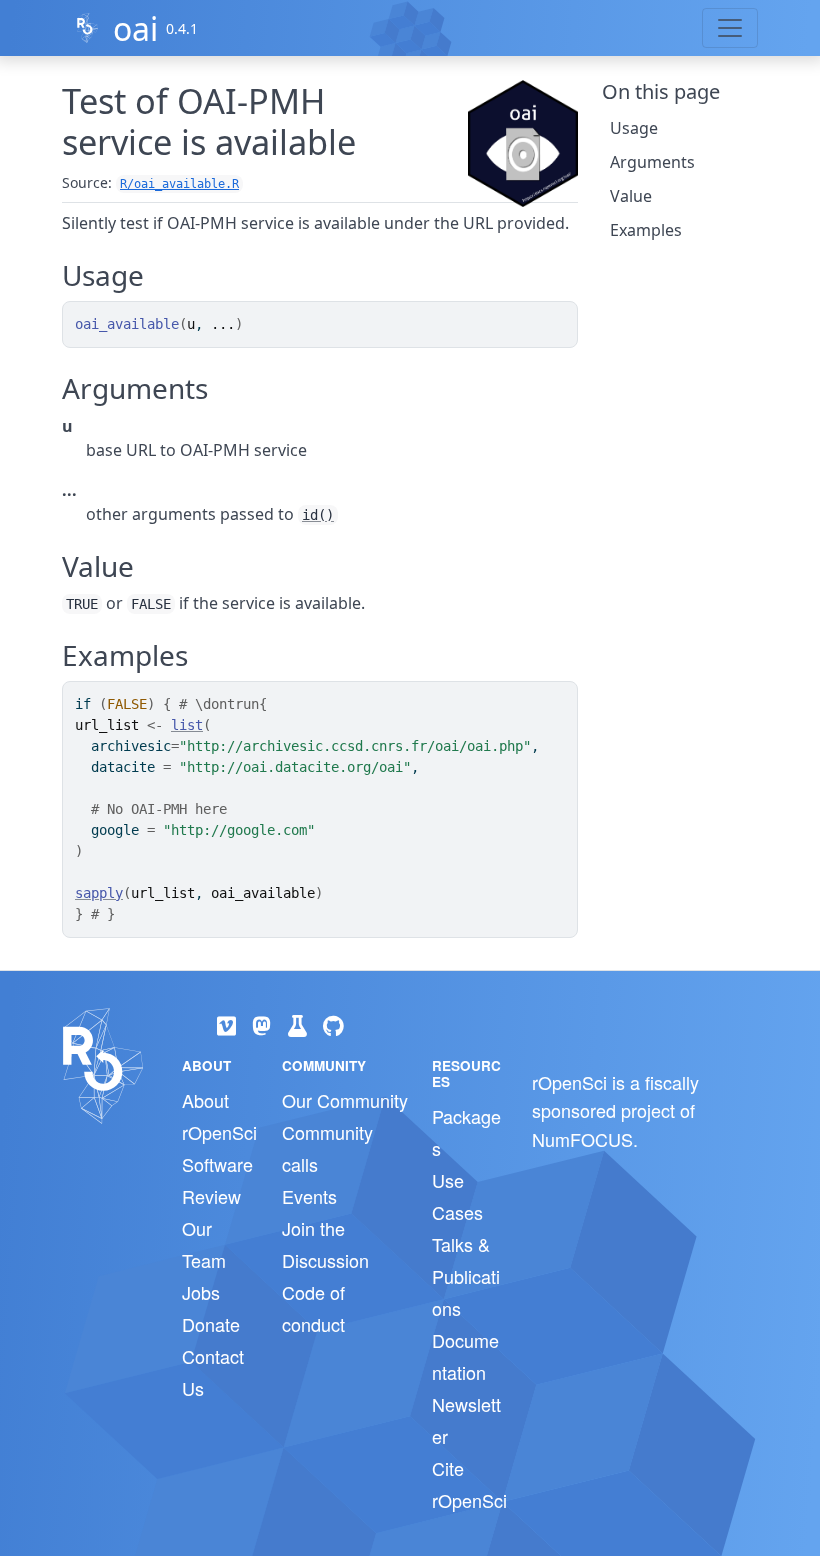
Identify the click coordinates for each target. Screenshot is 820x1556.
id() (318, 515)
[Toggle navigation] (730, 28)
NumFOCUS (582, 1139)
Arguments (652, 162)
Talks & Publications (466, 1276)
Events (309, 1196)
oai (135, 28)
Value (631, 196)
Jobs (201, 1292)
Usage (634, 128)
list (187, 725)
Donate (211, 1324)
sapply (99, 893)
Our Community (345, 1100)
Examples (646, 230)
